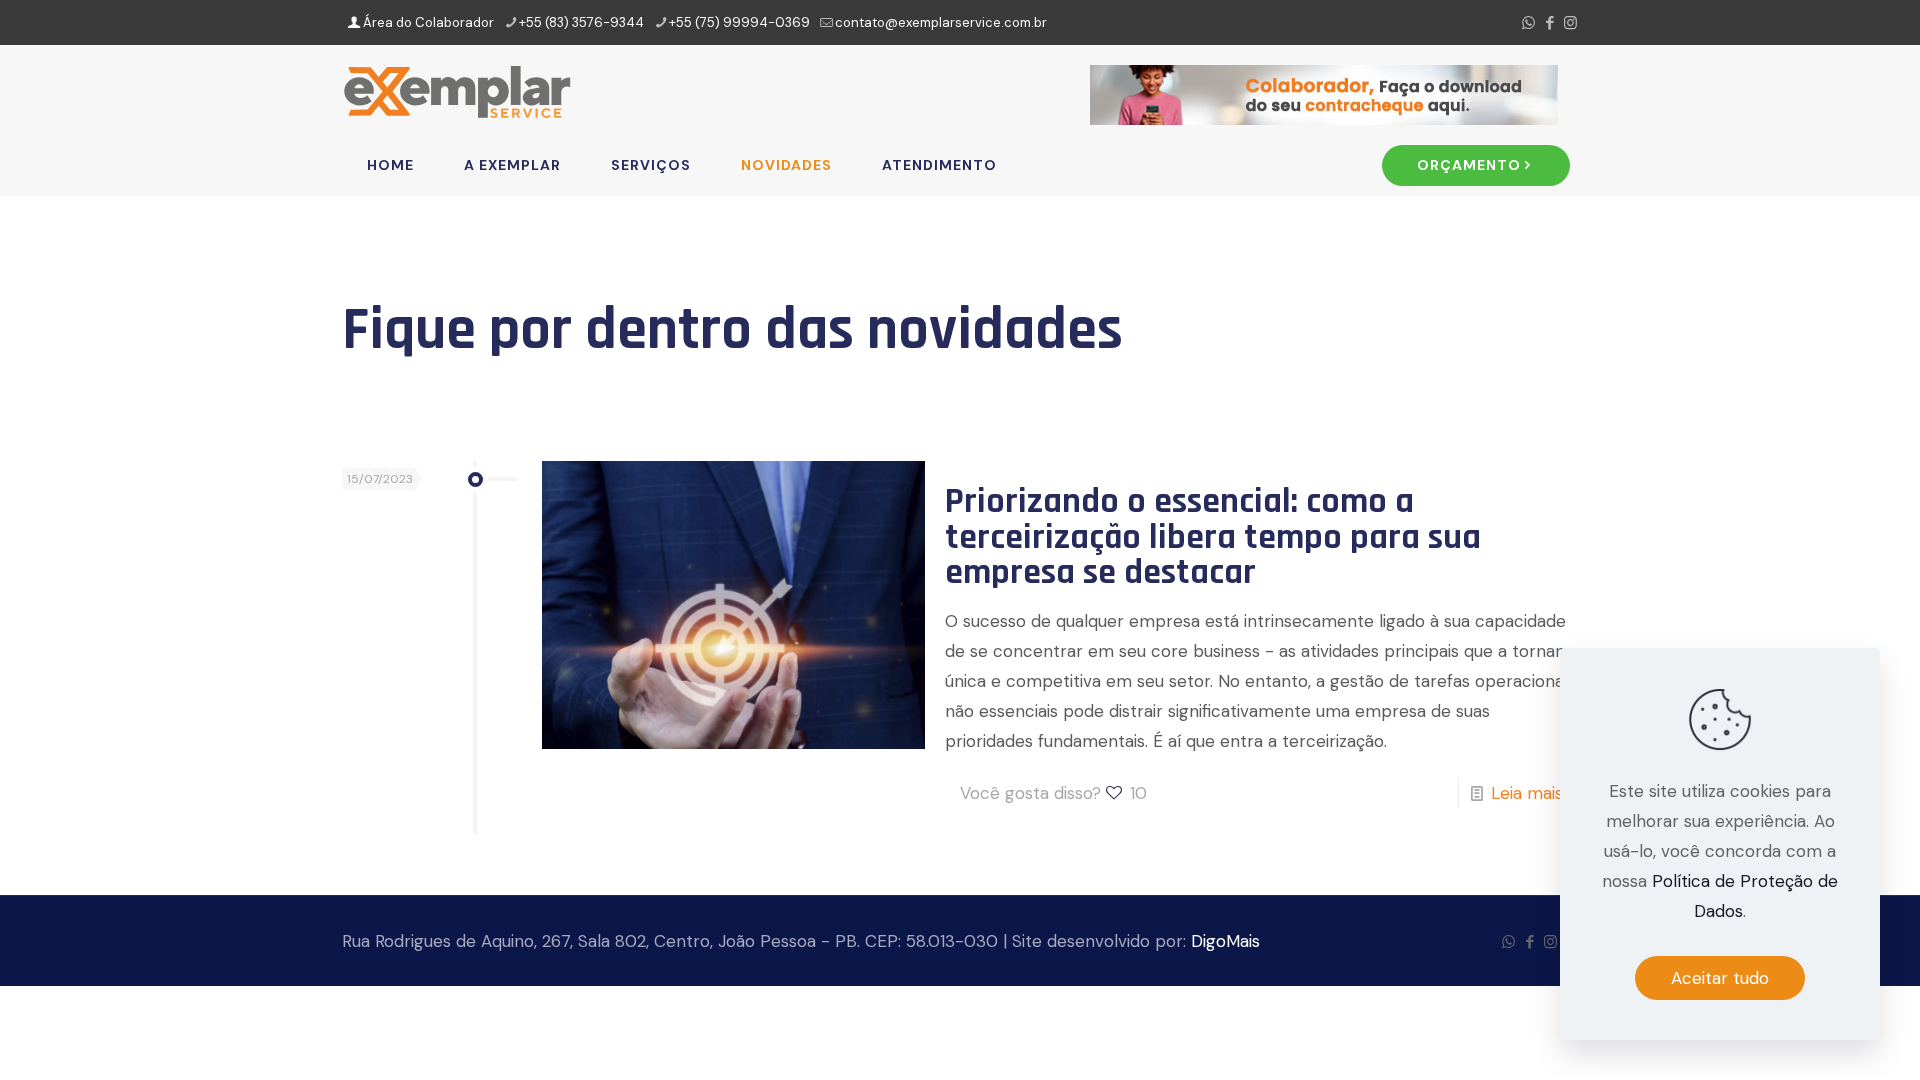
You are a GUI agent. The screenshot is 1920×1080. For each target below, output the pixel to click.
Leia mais (1527, 793)
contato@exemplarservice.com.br (941, 22)
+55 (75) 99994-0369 (739, 22)
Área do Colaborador (427, 22)
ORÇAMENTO (1469, 165)
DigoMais (1225, 941)
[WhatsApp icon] (1528, 23)
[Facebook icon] (1549, 23)
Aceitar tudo (1720, 978)
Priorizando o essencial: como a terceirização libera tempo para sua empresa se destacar (1213, 537)
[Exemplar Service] (457, 90)
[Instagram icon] (1570, 23)
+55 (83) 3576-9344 (581, 22)
